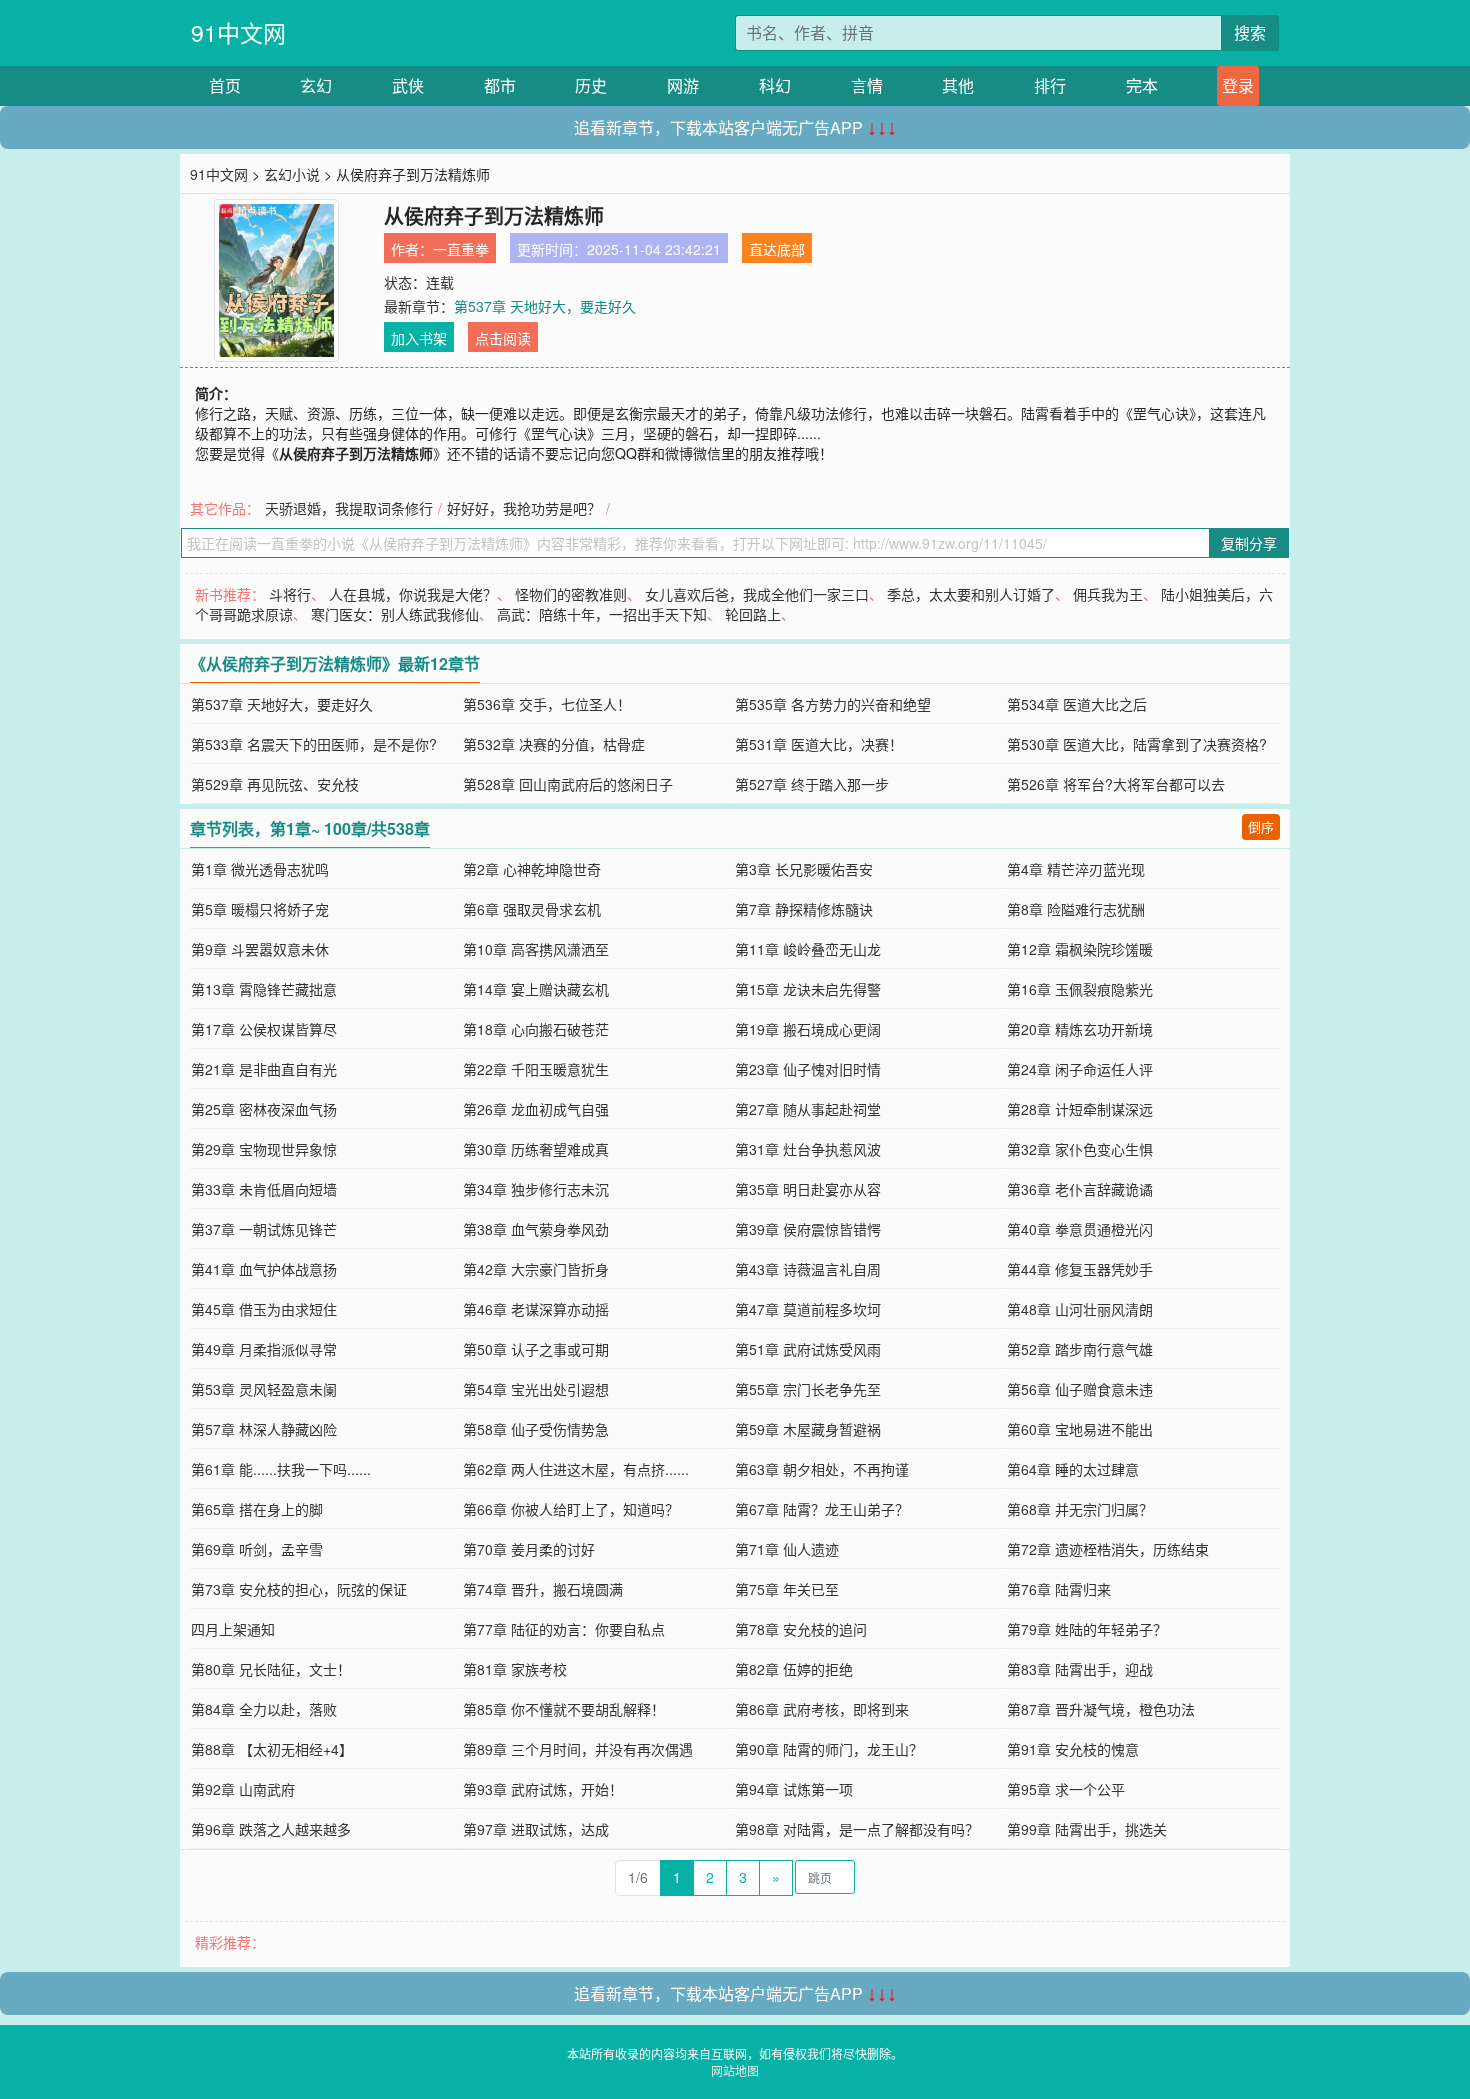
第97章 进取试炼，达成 (536, 1829)
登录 (1238, 85)
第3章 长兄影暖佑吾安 (804, 869)
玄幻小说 (292, 174)
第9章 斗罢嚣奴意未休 (260, 949)
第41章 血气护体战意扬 (264, 1269)
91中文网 (238, 32)
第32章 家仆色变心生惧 (1080, 1149)
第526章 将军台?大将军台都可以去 (1116, 784)
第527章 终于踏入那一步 (812, 784)
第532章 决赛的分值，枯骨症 (554, 744)
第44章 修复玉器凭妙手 (1080, 1269)
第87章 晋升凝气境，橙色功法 (1101, 1709)
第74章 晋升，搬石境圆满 (543, 1589)
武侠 (408, 85)
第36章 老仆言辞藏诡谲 (1080, 1189)
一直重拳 (461, 249)
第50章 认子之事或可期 (536, 1349)
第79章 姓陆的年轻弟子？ (1087, 1629)
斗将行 (290, 594)
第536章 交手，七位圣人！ (547, 704)
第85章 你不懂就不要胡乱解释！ (564, 1709)
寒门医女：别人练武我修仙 (395, 614)
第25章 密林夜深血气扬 (264, 1109)
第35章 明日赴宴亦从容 (808, 1189)
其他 (958, 85)
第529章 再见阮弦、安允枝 (275, 784)
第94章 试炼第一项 (794, 1789)
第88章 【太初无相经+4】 (272, 1749)
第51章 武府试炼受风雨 (808, 1349)
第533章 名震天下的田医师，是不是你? (314, 744)
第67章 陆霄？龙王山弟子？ (822, 1509)
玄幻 (316, 85)
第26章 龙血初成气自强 (536, 1109)
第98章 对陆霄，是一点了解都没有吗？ (857, 1829)
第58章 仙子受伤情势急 (536, 1429)
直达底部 (777, 249)
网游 (683, 85)
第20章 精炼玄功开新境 (1080, 1029)
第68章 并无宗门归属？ (1080, 1509)
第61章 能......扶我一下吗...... (281, 1469)
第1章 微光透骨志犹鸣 (260, 869)
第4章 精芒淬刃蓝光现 (1076, 869)
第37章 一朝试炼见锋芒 (264, 1229)
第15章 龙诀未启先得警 (808, 989)
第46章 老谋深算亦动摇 (536, 1309)
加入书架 (419, 338)
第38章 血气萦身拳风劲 (536, 1229)
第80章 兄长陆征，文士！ (271, 1669)
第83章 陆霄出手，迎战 (1080, 1669)
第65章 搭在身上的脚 (257, 1509)
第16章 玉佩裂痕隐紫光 (1080, 989)
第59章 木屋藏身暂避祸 (808, 1429)
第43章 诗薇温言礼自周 (808, 1269)
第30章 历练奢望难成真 (536, 1149)
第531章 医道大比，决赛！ (819, 744)
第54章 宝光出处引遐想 (536, 1389)
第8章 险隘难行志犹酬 (1076, 909)
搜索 (1250, 32)
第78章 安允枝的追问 (801, 1629)
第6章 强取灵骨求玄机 (532, 909)
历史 (591, 85)
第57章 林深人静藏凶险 (264, 1429)
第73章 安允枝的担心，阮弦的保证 (299, 1589)
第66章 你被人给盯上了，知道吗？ (571, 1509)
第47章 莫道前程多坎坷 (808, 1309)
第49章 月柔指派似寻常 (264, 1349)
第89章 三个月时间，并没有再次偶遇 (578, 1749)
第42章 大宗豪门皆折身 (536, 1269)
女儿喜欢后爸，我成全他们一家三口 (757, 594)
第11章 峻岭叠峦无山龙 (808, 949)
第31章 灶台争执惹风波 (808, 1149)
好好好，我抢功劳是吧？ (524, 508)
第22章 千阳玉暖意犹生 (536, 1069)
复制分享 (1249, 543)
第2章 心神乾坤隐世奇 (532, 869)
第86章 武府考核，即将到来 (822, 1709)
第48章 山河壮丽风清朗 (1080, 1309)
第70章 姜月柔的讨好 (529, 1549)
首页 (225, 85)
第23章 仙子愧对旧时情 (808, 1069)
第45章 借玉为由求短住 (264, 1309)
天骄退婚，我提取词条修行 (349, 508)
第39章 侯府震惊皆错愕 (808, 1229)
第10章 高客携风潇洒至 (536, 949)
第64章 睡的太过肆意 (1073, 1469)
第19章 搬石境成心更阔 (808, 1029)
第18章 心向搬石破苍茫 (536, 1029)
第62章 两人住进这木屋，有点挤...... (576, 1469)
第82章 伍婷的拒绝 (794, 1669)
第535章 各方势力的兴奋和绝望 (833, 704)
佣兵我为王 (1108, 594)
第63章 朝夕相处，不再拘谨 (822, 1469)
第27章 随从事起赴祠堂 (808, 1109)
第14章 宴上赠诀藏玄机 (536, 989)
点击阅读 (503, 338)
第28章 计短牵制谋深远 (1080, 1109)
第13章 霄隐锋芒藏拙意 (264, 989)
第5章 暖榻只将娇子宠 (260, 909)
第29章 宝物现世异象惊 (264, 1149)
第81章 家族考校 (515, 1669)
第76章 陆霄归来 (1059, 1589)
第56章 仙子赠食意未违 (1080, 1389)
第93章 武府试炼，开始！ (543, 1789)
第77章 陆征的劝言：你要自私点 (564, 1629)
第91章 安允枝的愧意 (1073, 1749)
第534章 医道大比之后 (1077, 704)
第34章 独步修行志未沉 (536, 1189)
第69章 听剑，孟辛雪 (257, 1549)
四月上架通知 (233, 1629)
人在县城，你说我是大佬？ (413, 594)
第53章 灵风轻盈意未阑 (264, 1389)
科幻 (775, 85)
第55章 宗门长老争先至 (808, 1389)
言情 (867, 85)
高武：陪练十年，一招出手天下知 (602, 614)
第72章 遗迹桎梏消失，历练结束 (1108, 1549)
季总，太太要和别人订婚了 (971, 594)
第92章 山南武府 (243, 1789)
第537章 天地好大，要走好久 (545, 306)
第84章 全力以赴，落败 (264, 1709)
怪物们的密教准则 (571, 594)
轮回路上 (753, 614)
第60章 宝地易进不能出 (1080, 1429)
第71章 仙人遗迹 (787, 1549)
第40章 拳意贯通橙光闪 (1080, 1229)
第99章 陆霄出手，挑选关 (1087, 1829)
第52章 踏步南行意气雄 (1080, 1349)
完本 (1142, 85)
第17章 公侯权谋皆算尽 (264, 1029)
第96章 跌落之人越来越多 (271, 1829)
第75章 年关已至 (787, 1589)
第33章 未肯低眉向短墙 (264, 1189)
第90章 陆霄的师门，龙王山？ (829, 1749)
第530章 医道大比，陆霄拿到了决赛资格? (1137, 744)
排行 (1050, 85)
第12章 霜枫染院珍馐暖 (1080, 949)
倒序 (1261, 826)
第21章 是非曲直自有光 (264, 1069)
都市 (500, 85)
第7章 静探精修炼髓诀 (804, 909)
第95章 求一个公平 (1066, 1789)
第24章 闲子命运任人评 (1080, 1069)
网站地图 (735, 2070)
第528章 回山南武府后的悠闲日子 (568, 784)
